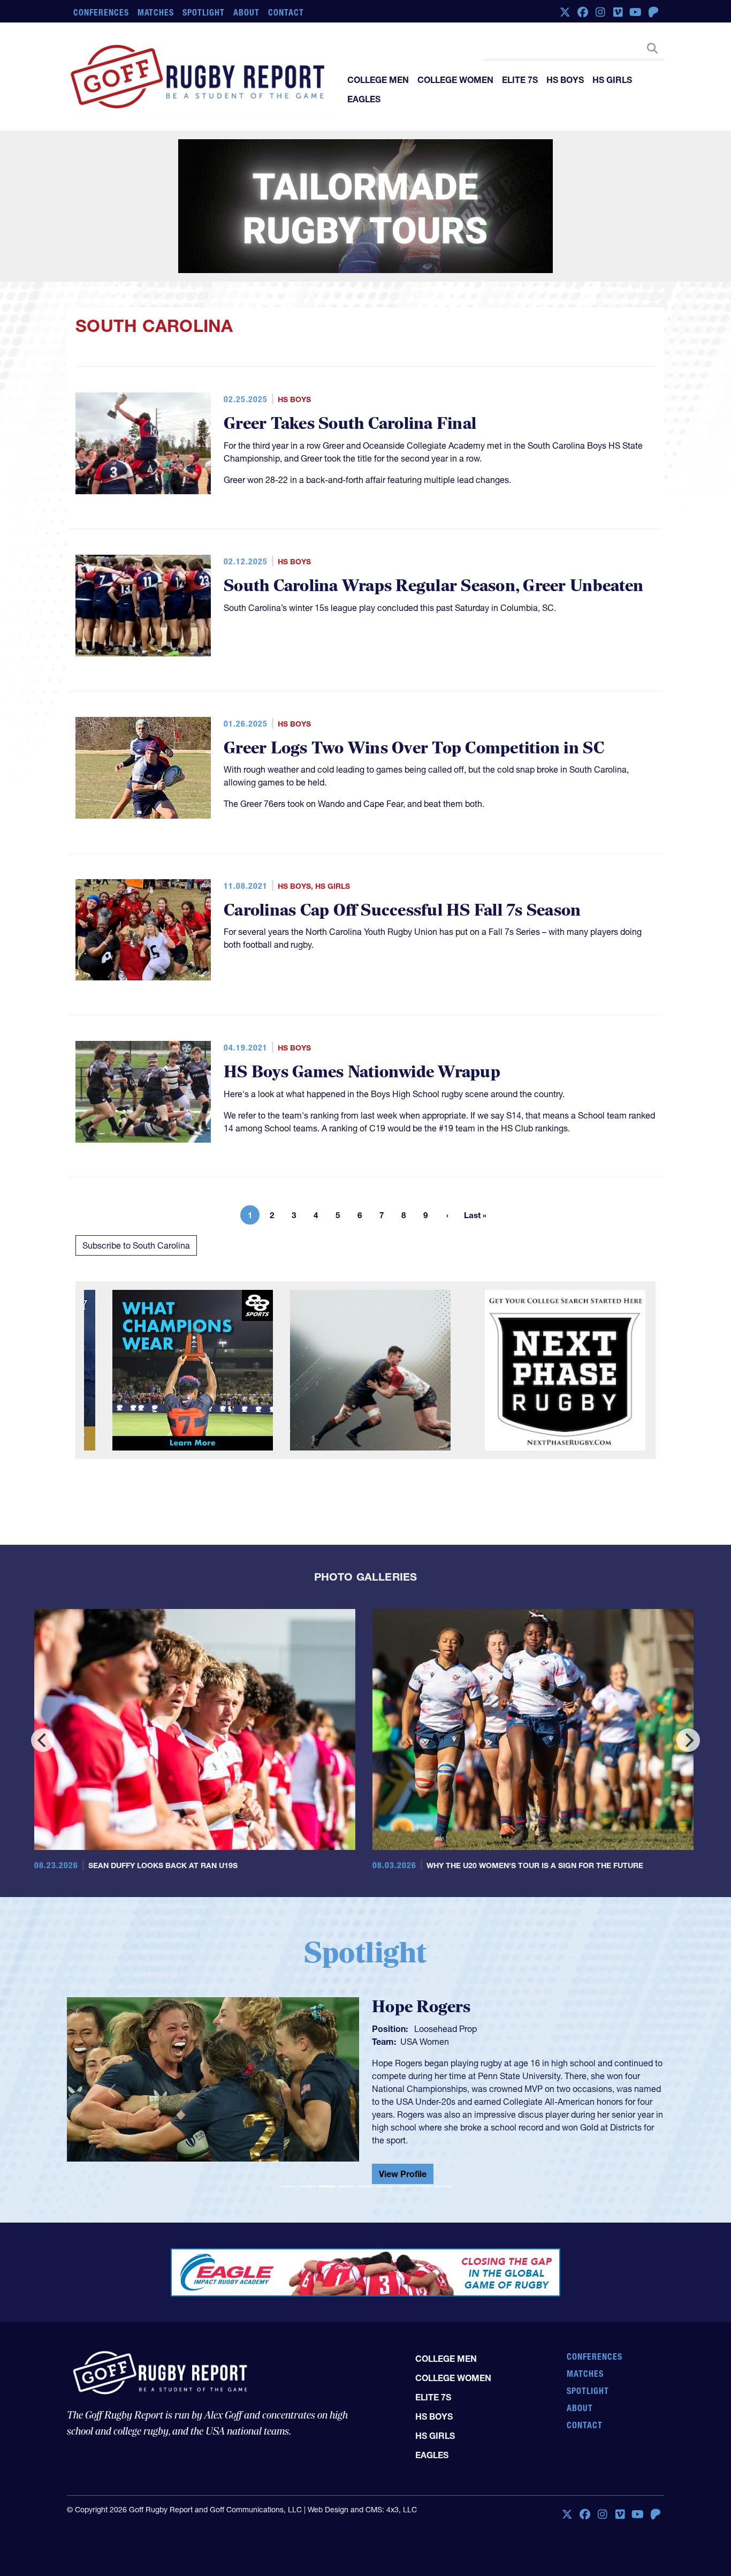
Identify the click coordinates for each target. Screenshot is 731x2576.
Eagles (364, 99)
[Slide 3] (327, 2186)
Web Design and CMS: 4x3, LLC (362, 2510)
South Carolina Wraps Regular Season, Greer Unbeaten (433, 586)
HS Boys (565, 80)
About (246, 12)
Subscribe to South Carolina (136, 1245)
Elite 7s (520, 80)
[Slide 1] (288, 2186)
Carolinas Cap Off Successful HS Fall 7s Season (402, 911)
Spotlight (204, 12)
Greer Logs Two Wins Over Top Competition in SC (414, 748)
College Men (378, 80)
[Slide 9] (443, 2186)
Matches (156, 12)
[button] (112, 2090)
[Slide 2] (308, 2186)
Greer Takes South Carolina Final (350, 424)
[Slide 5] (365, 2186)
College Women (455, 80)
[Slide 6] (385, 2186)
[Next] (688, 1740)
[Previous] (43, 1740)
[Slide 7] (404, 2186)
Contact (286, 12)
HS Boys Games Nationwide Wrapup (362, 1072)
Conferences (101, 12)
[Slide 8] (423, 2186)
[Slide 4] (346, 2186)
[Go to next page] (447, 1215)
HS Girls (612, 80)
